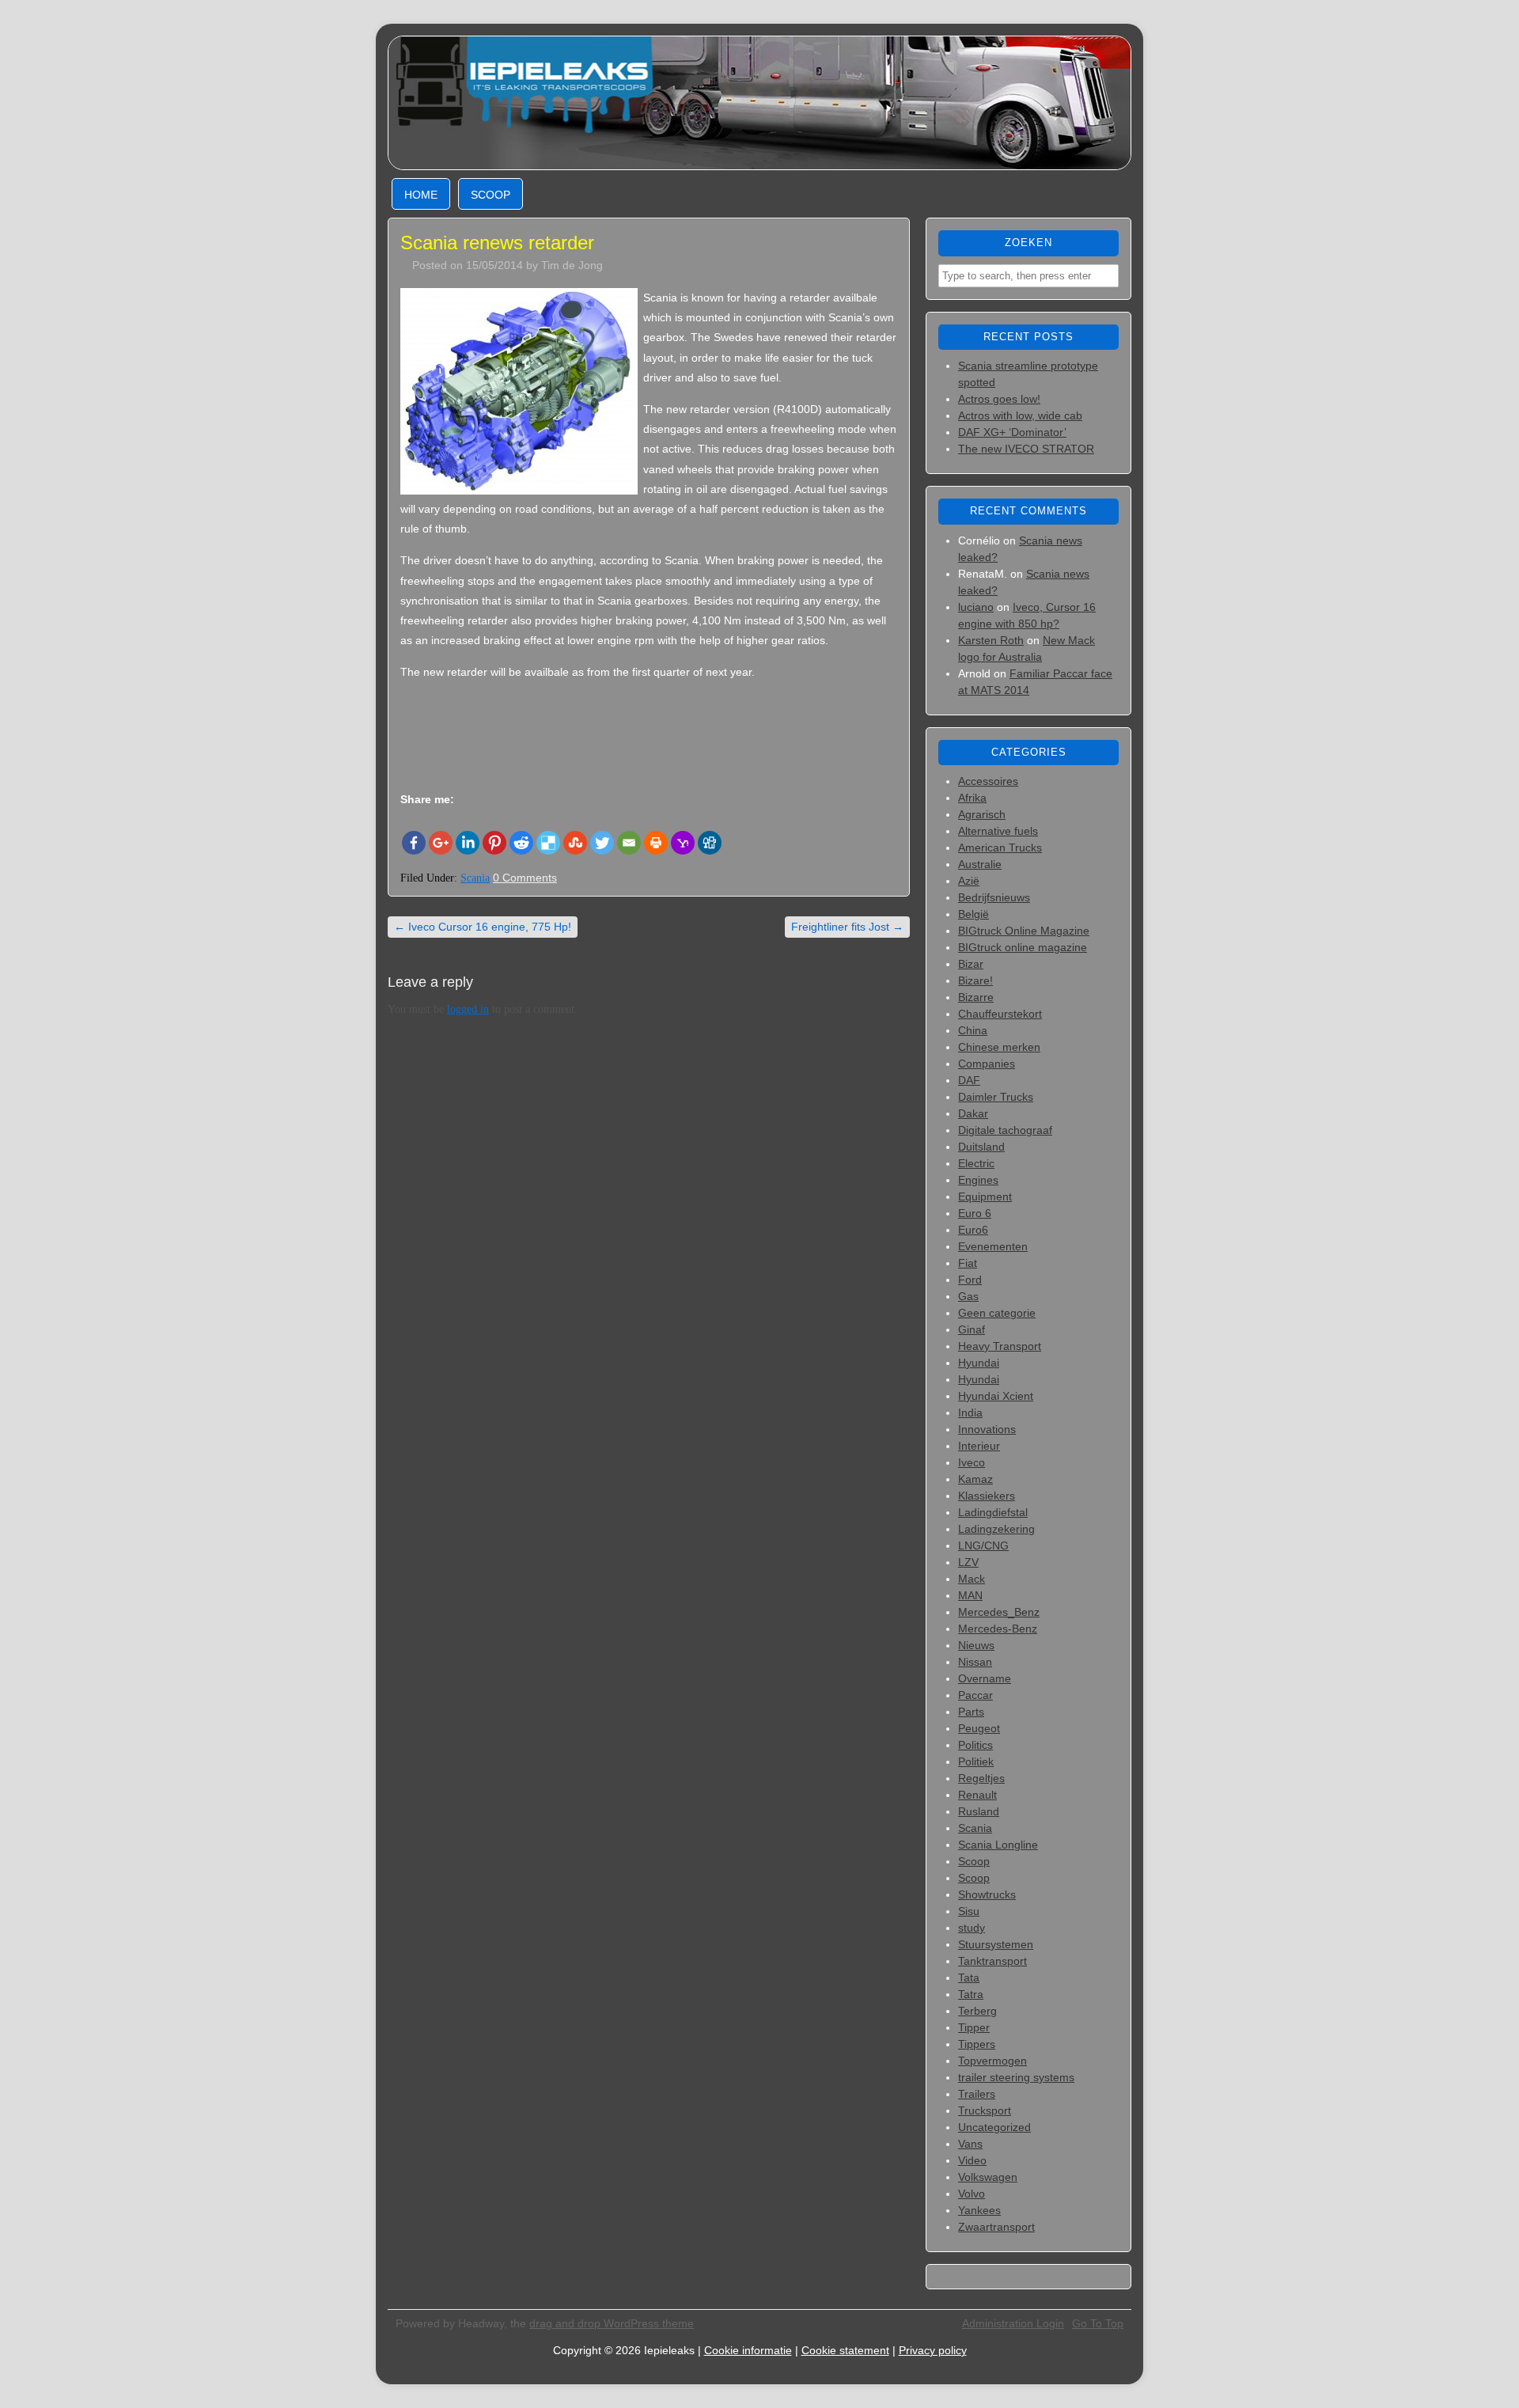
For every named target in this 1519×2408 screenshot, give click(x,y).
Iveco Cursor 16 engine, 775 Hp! (483, 927)
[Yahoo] (683, 843)
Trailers (977, 2094)
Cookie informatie (748, 2350)
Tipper (974, 2027)
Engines (978, 1180)
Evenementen (993, 1246)
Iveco (972, 1462)
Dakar (973, 1113)
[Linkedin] (468, 843)
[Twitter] (602, 843)
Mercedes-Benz (998, 1629)
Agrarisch (982, 814)
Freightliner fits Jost (847, 927)
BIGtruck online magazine (1023, 947)
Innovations (987, 1429)
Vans (970, 2144)
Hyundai (979, 1363)
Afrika (972, 798)
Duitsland (981, 1147)
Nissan (975, 1662)
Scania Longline (998, 1845)
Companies (987, 1064)
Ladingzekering (996, 1529)
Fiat (968, 1263)
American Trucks (1000, 848)
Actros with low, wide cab (1020, 415)
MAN (970, 1595)
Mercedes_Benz (999, 1612)
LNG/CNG (983, 1545)
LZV (968, 1562)
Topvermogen (992, 2061)
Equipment (985, 1196)
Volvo (972, 2194)
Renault (977, 1795)
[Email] (629, 843)
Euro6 (973, 1230)
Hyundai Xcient (996, 1396)
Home (421, 195)
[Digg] (710, 843)
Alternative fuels (998, 831)
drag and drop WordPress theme (612, 2323)
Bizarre (976, 997)
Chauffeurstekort (1000, 1014)
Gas (968, 1296)
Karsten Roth (991, 640)
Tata (969, 1978)
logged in (468, 1009)
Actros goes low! (999, 399)
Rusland (979, 1811)
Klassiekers (987, 1496)
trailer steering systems (1016, 2077)
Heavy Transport (1000, 1346)
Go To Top (1098, 2323)
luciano (976, 607)
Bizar (971, 964)
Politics (975, 1745)
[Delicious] (548, 843)
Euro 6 (975, 1213)
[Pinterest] (494, 843)
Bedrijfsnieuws (994, 897)
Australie (980, 864)
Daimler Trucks (996, 1097)
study (972, 1928)
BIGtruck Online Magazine (1024, 931)
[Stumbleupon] (575, 843)
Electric (976, 1163)
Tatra (971, 1994)
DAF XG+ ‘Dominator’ (1012, 432)
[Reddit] (521, 843)
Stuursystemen (996, 1944)
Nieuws (976, 1645)
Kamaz (975, 1479)
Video (972, 2160)
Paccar (975, 1695)
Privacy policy (933, 2350)
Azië (969, 881)
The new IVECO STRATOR (1026, 449)
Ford (970, 1280)
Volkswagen (988, 2177)
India (970, 1413)
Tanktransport (992, 1961)
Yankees (979, 2210)
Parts (971, 1712)
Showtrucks (987, 1894)
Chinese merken (999, 1047)
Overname (985, 1678)
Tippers (977, 2044)
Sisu (969, 1911)
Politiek (976, 1761)
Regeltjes (981, 1778)
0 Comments (525, 878)
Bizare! (975, 980)
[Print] (656, 843)
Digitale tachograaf (1005, 1130)
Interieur (979, 1446)
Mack (972, 1579)
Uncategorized (994, 2127)
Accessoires (988, 781)
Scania (475, 878)
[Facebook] (414, 843)
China (973, 1030)
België (974, 914)
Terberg (977, 2011)
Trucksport (985, 2110)
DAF (969, 1080)
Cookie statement (845, 2350)
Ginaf (972, 1329)
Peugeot (979, 1728)
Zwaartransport (996, 2227)
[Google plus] (441, 843)
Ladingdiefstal (993, 1512)
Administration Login (1013, 2323)
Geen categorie (997, 1313)
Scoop (491, 195)
